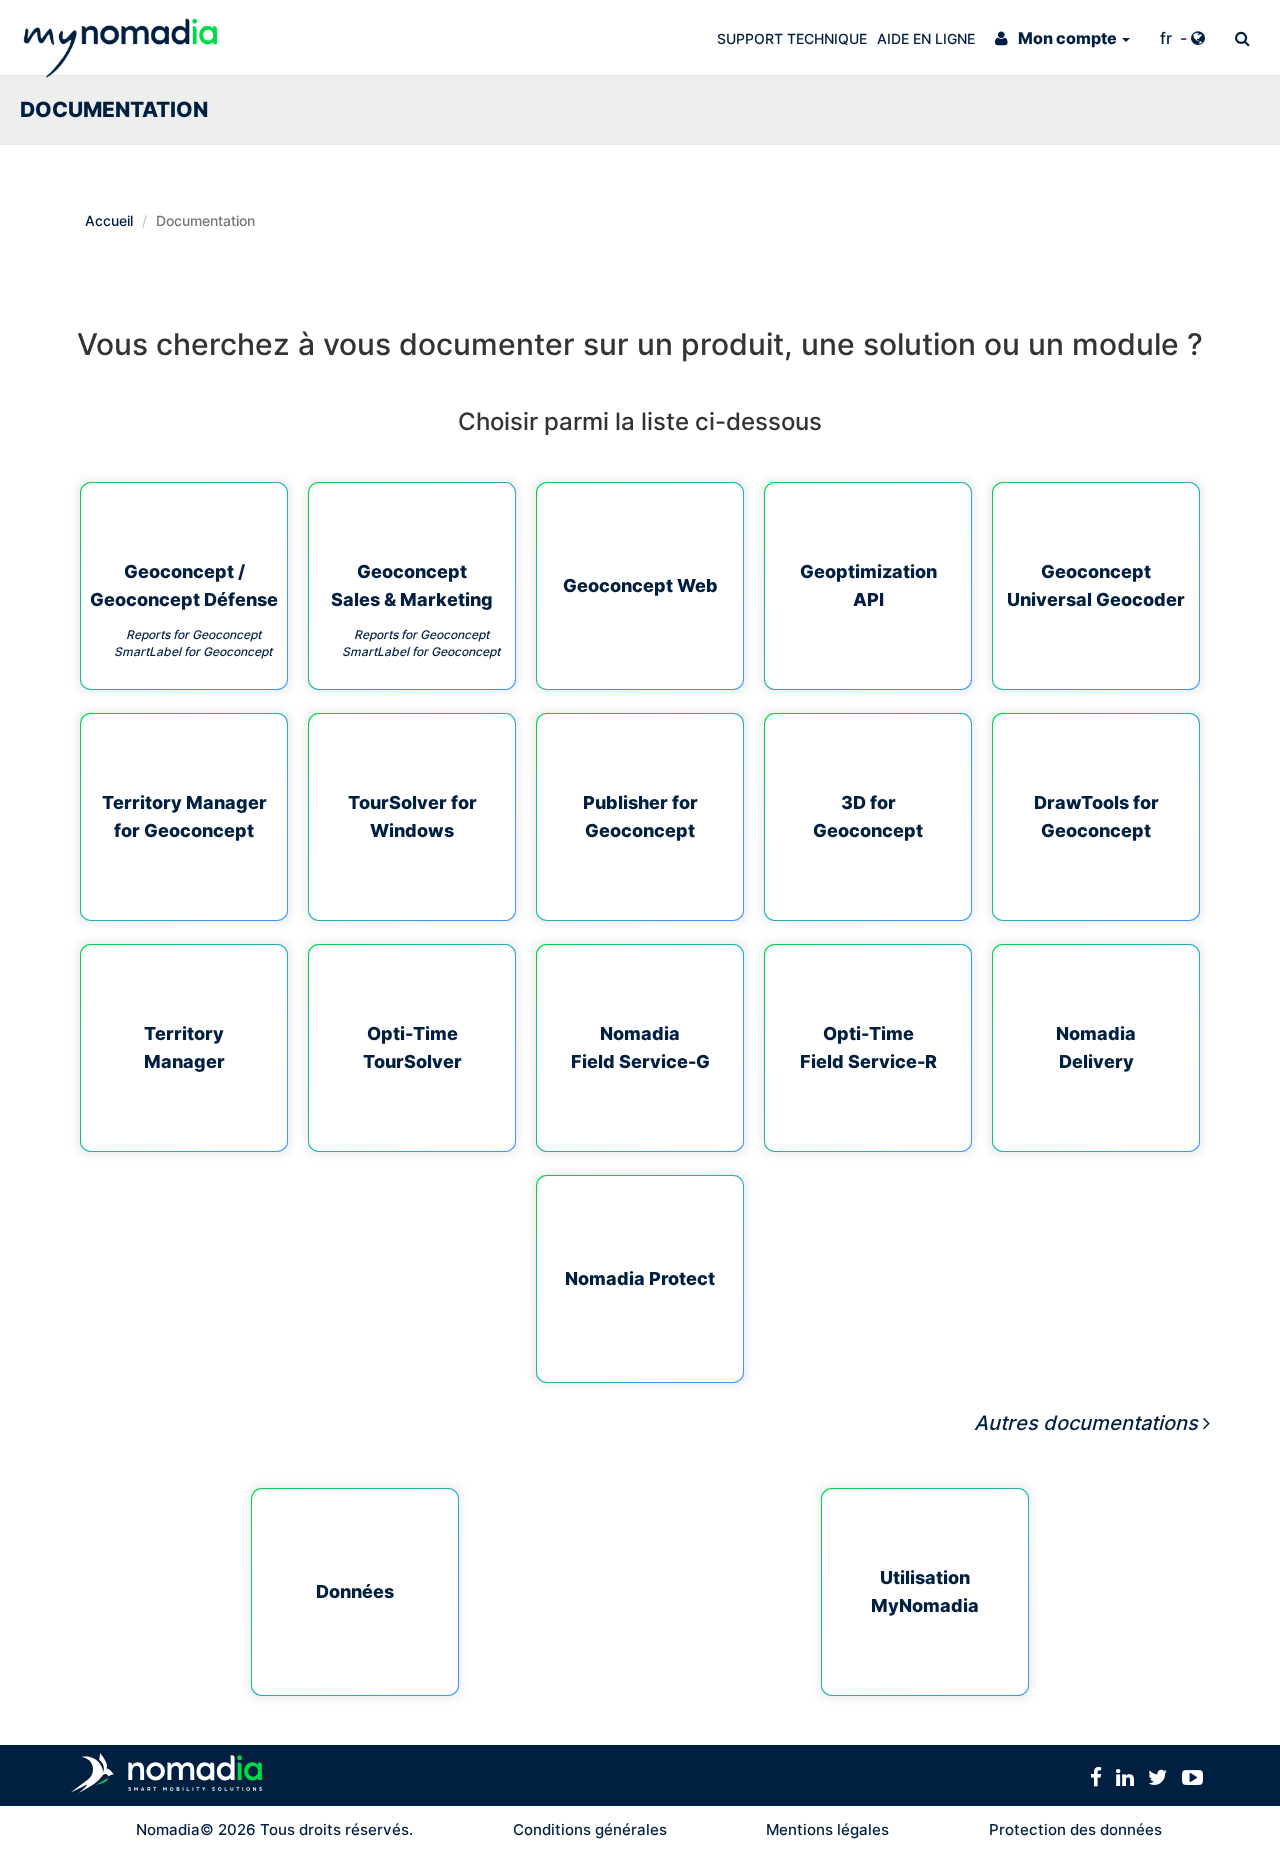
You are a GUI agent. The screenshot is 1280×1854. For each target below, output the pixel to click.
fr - (1175, 38)
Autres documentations (1086, 1423)
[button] (1062, 37)
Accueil (109, 220)
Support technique (792, 38)
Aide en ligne (926, 38)
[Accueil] (120, 37)
